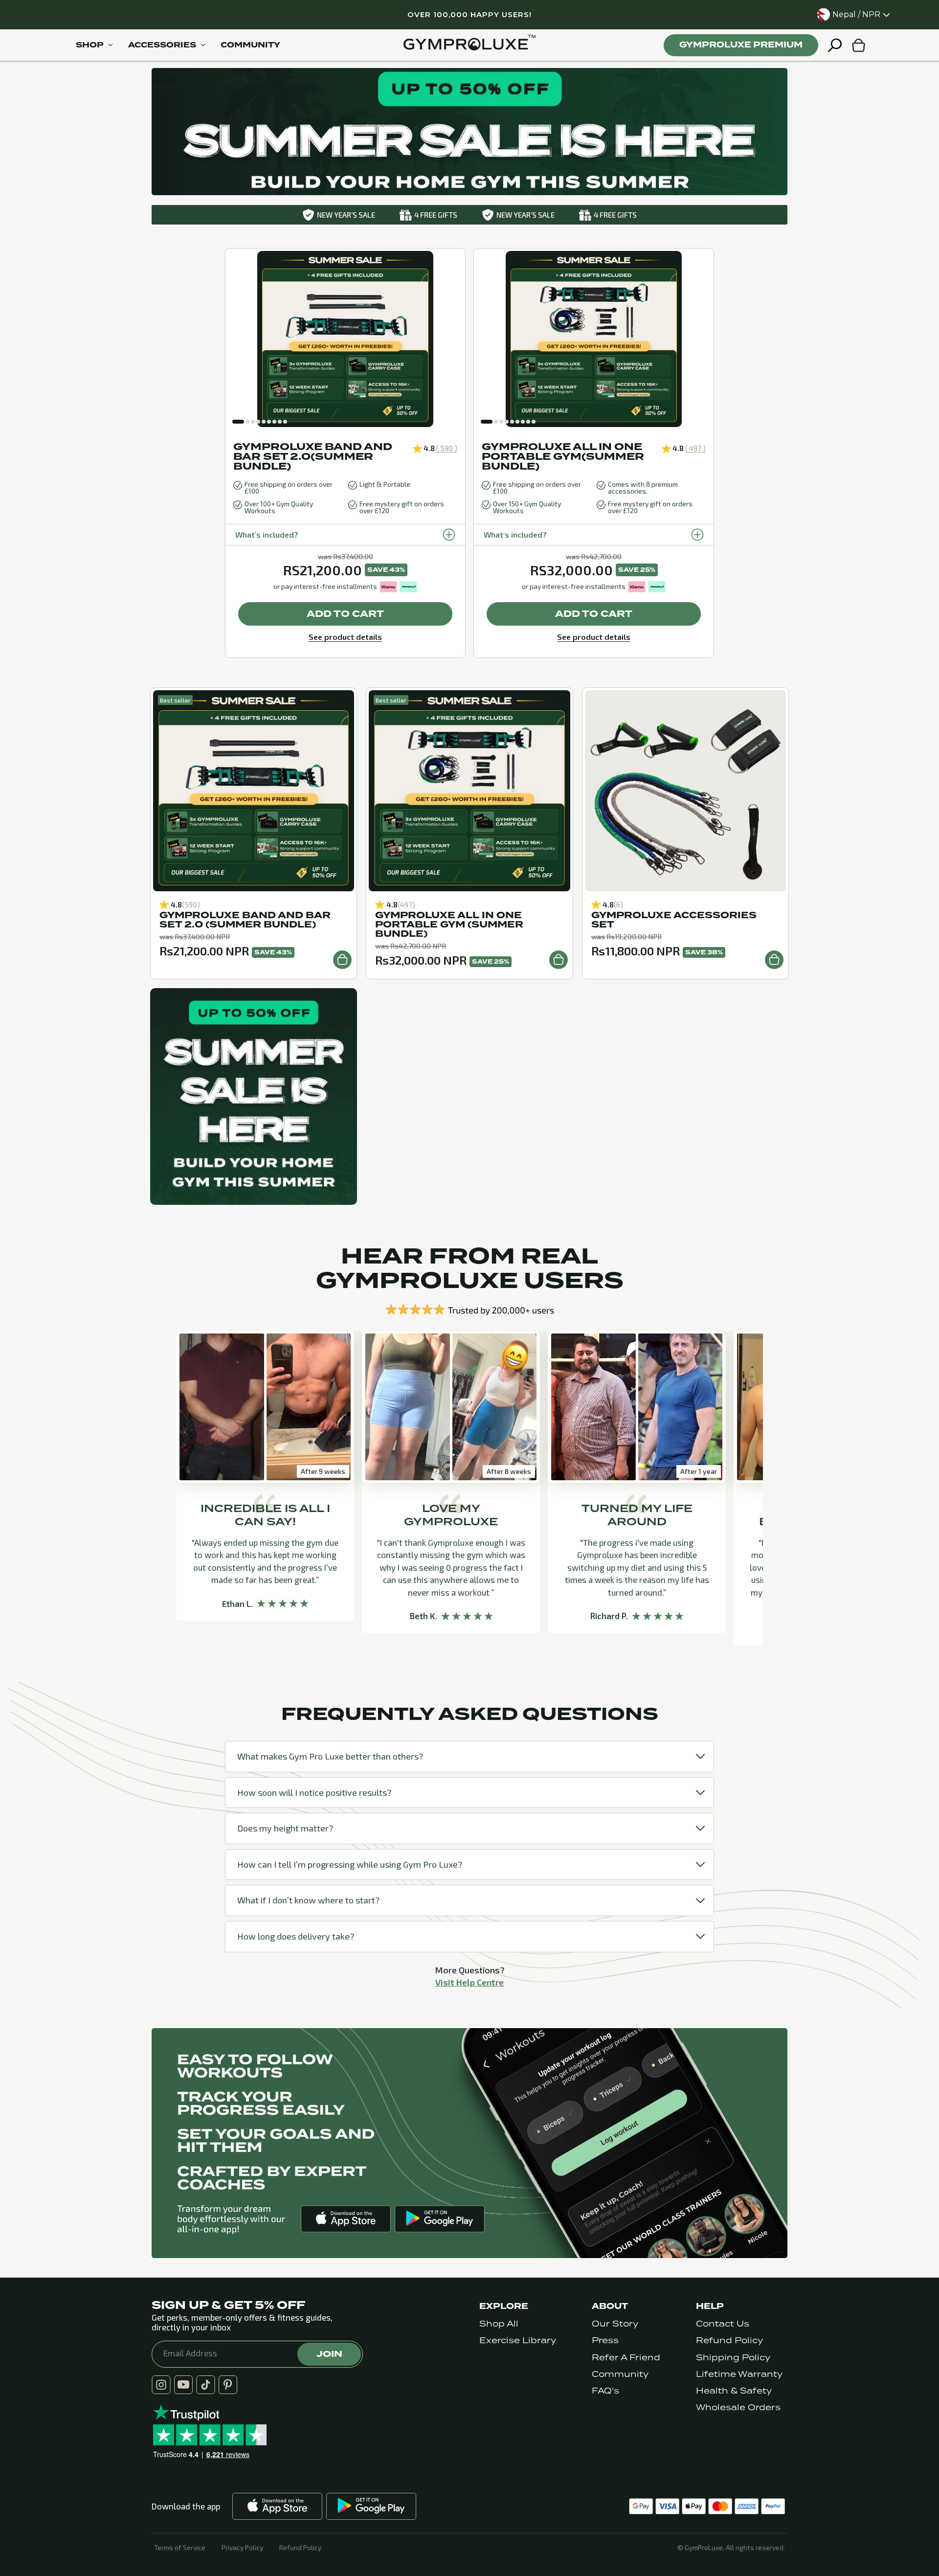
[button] (238, 422)
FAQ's (605, 2391)
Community (620, 2374)
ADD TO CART (345, 614)
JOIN (329, 2354)
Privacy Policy (242, 2548)
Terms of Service (180, 2548)
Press (605, 2340)
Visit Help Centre (469, 1982)
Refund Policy (729, 2340)
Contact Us (723, 2324)
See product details (345, 637)
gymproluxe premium (741, 45)
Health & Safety (734, 2391)
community (250, 45)
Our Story (615, 2324)
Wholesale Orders (738, 2407)
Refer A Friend (626, 2358)
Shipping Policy (733, 2358)
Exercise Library (518, 2340)
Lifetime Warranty (739, 2374)
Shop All (499, 2324)
